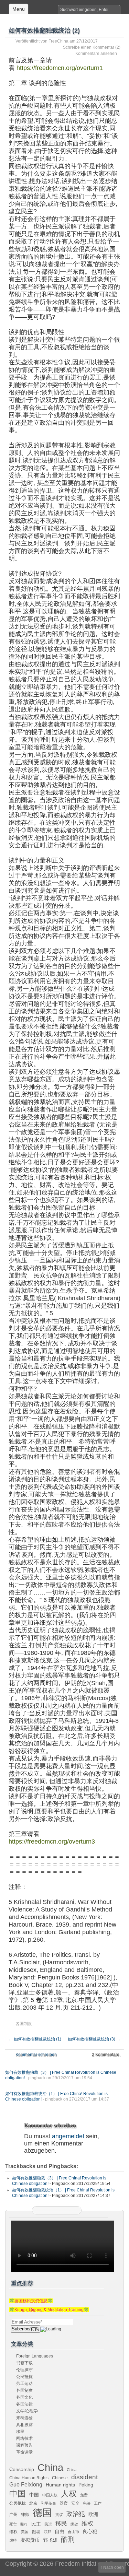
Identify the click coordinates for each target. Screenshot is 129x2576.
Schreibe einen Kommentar (89, 47)
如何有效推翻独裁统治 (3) (94, 2039)
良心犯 (90, 2531)
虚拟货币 (30, 2540)
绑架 (74, 2524)
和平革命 (49, 2503)
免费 (84, 2495)
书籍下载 (24, 2363)
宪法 (87, 2503)
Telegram (65, 2210)
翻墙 (36, 2532)
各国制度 (24, 2024)
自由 (60, 2531)
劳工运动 (24, 2384)
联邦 (47, 2532)
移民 (20, 2432)
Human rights (60, 2485)
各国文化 (24, 2397)
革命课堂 (24, 2452)
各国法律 (24, 2404)
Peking (86, 2485)
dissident (84, 2477)
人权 (69, 2494)
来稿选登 (24, 2418)
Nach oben (114, 2567)
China (50, 2467)
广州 (13, 2515)
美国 (25, 2532)
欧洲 (93, 2514)
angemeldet (68, 2136)
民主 (36, 2524)
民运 (48, 2524)
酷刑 (68, 2539)
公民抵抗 (24, 2377)
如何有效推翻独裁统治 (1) (35, 2039)
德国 (42, 2513)
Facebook (57, 2210)
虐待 (13, 2540)
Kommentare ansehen (96, 54)
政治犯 (76, 2514)
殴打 (24, 2524)
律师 (25, 2515)
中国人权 (50, 2495)
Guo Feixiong (26, 2484)
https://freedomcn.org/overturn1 (59, 68)
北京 (33, 2503)
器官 (64, 2503)
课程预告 (24, 2445)
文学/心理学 (27, 2411)
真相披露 (24, 2425)
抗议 (59, 2515)
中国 (18, 2494)
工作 (98, 2503)
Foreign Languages (35, 2356)
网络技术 (24, 2438)
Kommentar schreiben (36, 2055)
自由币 (73, 2532)
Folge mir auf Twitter (48, 2210)
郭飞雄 (50, 2540)
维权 (87, 2524)
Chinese (60, 2478)
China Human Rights (29, 2478)
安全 (75, 2503)
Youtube (74, 2210)
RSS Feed (40, 2210)
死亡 (13, 2524)
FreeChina (58, 41)
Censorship (22, 2469)
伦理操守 (24, 2370)
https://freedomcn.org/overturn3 (52, 1842)
